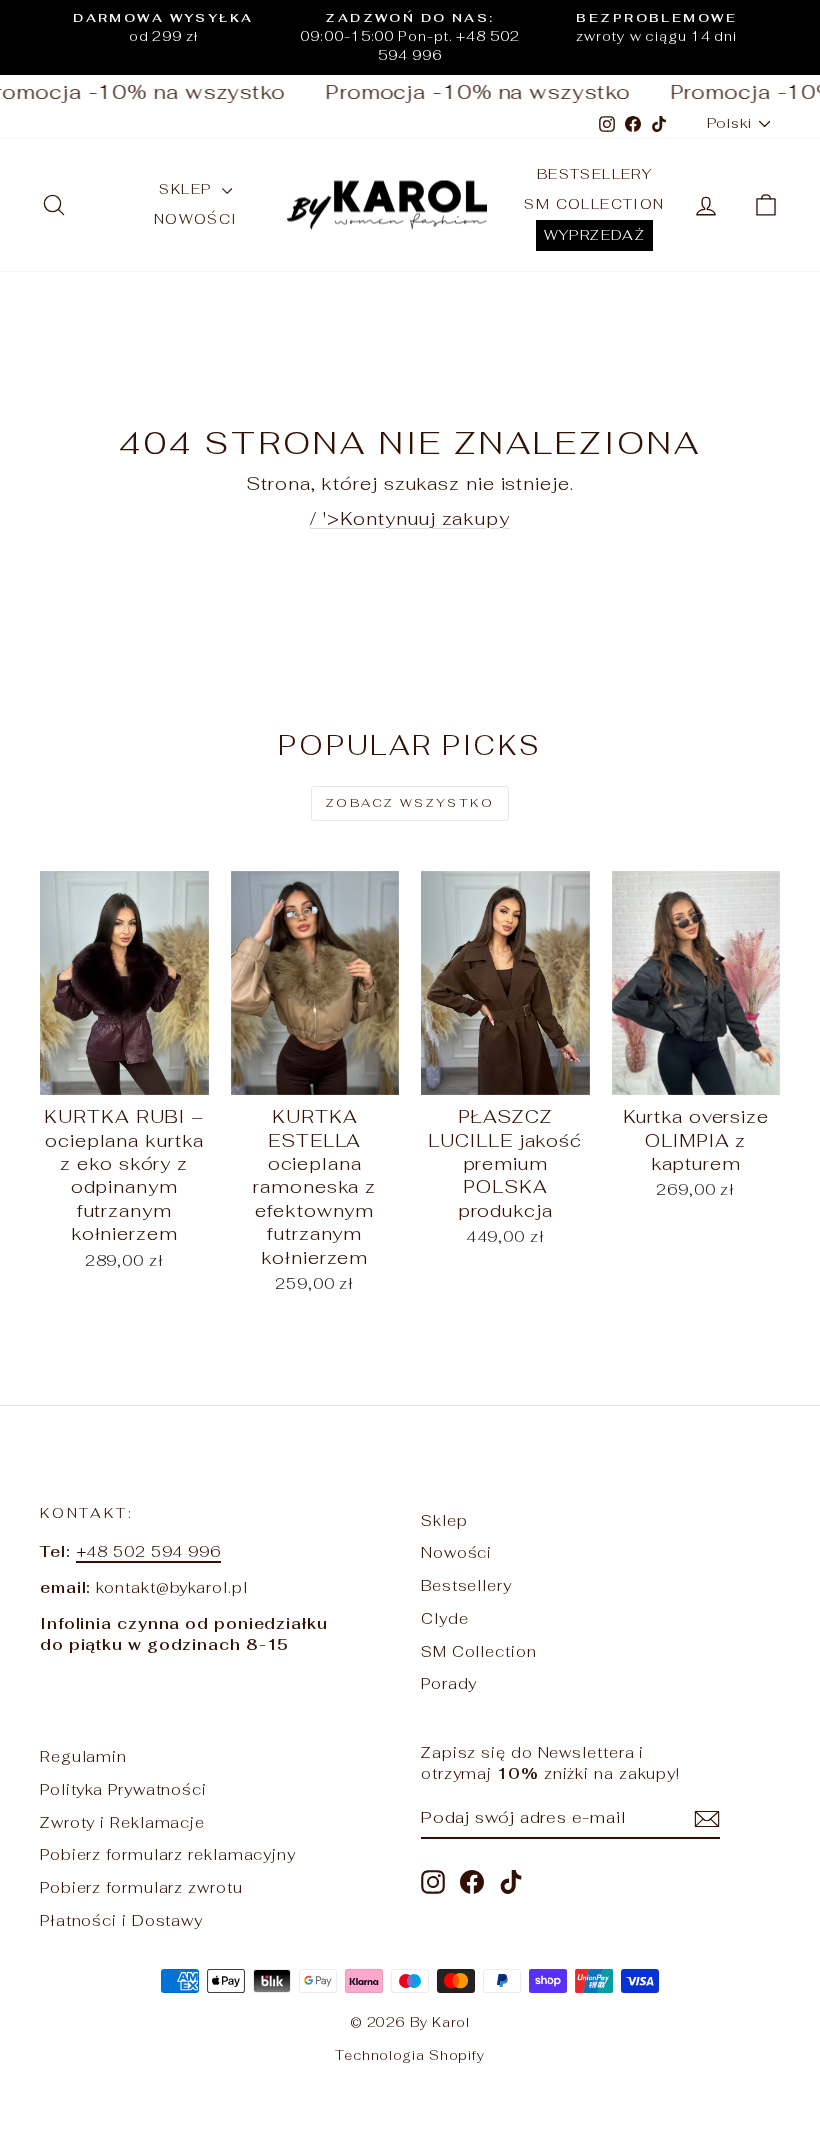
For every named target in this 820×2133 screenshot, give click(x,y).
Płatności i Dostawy (121, 1920)
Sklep (187, 189)
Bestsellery (594, 174)
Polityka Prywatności (123, 1789)
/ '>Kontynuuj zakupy (410, 518)
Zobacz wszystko (410, 803)
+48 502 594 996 (149, 1551)
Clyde (445, 1618)
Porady (449, 1683)
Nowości (196, 219)
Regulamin (83, 1756)
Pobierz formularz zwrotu (141, 1887)
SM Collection (594, 204)
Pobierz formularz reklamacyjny (168, 1854)
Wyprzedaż (595, 235)
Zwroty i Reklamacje (122, 1822)
